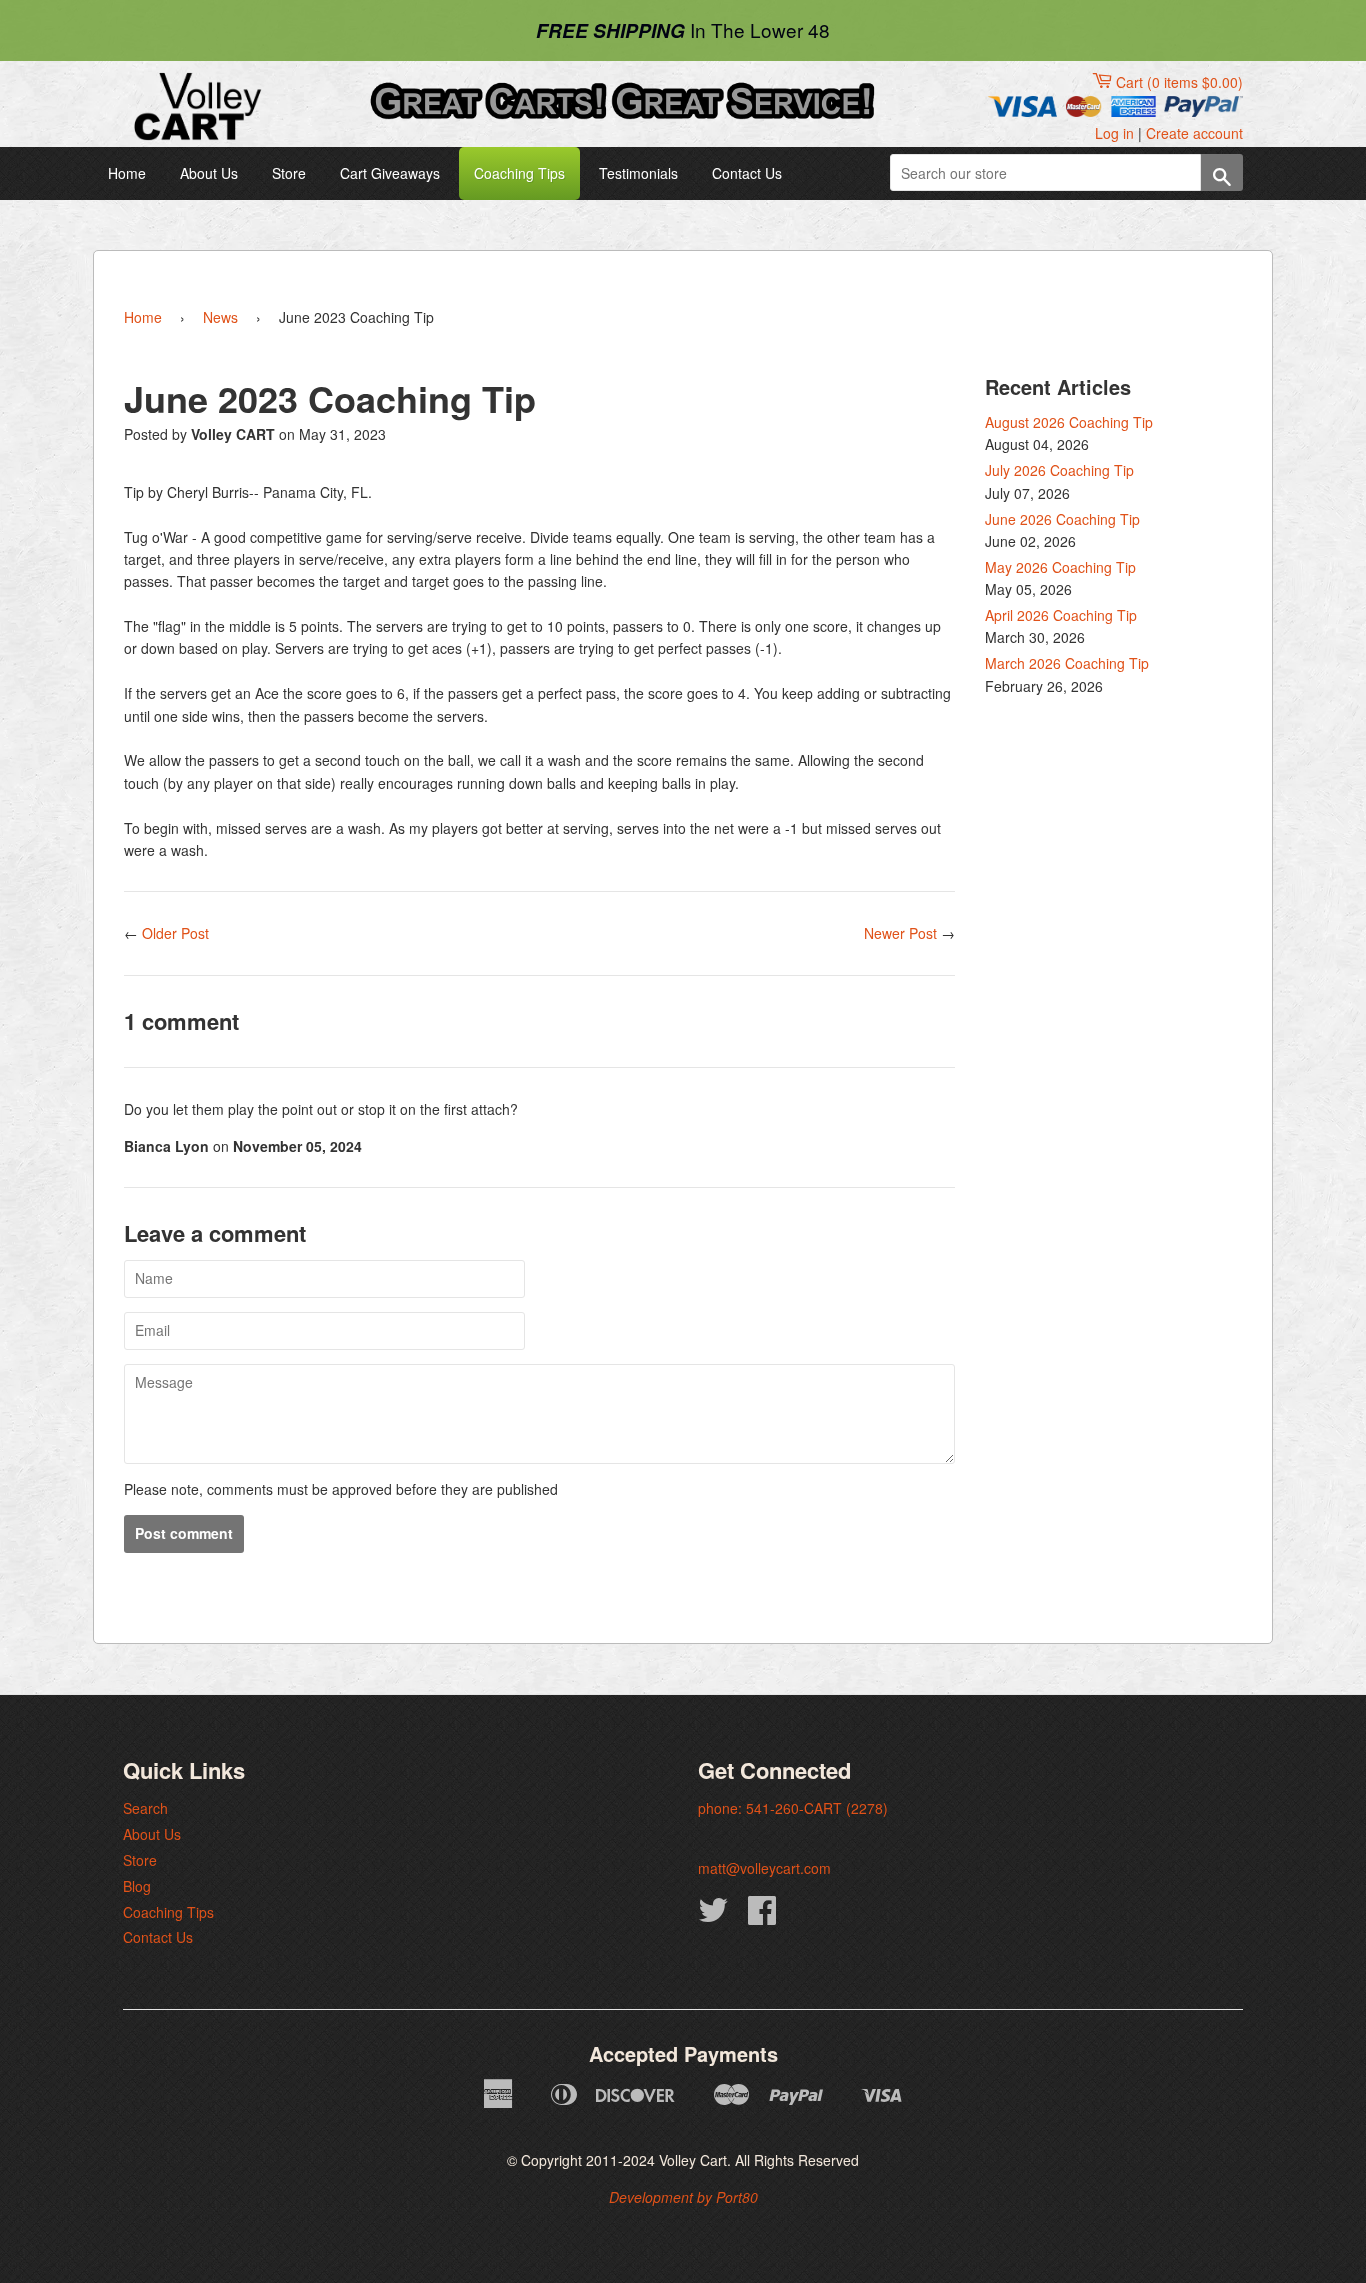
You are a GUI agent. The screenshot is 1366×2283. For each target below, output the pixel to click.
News (220, 317)
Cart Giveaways (390, 173)
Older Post (175, 933)
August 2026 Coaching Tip (1069, 422)
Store (289, 173)
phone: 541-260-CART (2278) (793, 1808)
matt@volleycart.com (764, 1868)
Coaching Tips (519, 173)
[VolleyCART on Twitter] (713, 1916)
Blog (137, 1886)
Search (145, 1808)
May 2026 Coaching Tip (1060, 567)
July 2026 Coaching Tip (1059, 470)
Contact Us (747, 173)
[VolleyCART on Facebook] (762, 1916)
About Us (209, 173)
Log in (1114, 133)
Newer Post (900, 933)
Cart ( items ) (1179, 82)
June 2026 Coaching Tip (1062, 519)
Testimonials (638, 173)
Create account (1194, 133)
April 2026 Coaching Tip (1061, 615)
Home (127, 173)
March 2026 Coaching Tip (1067, 663)
